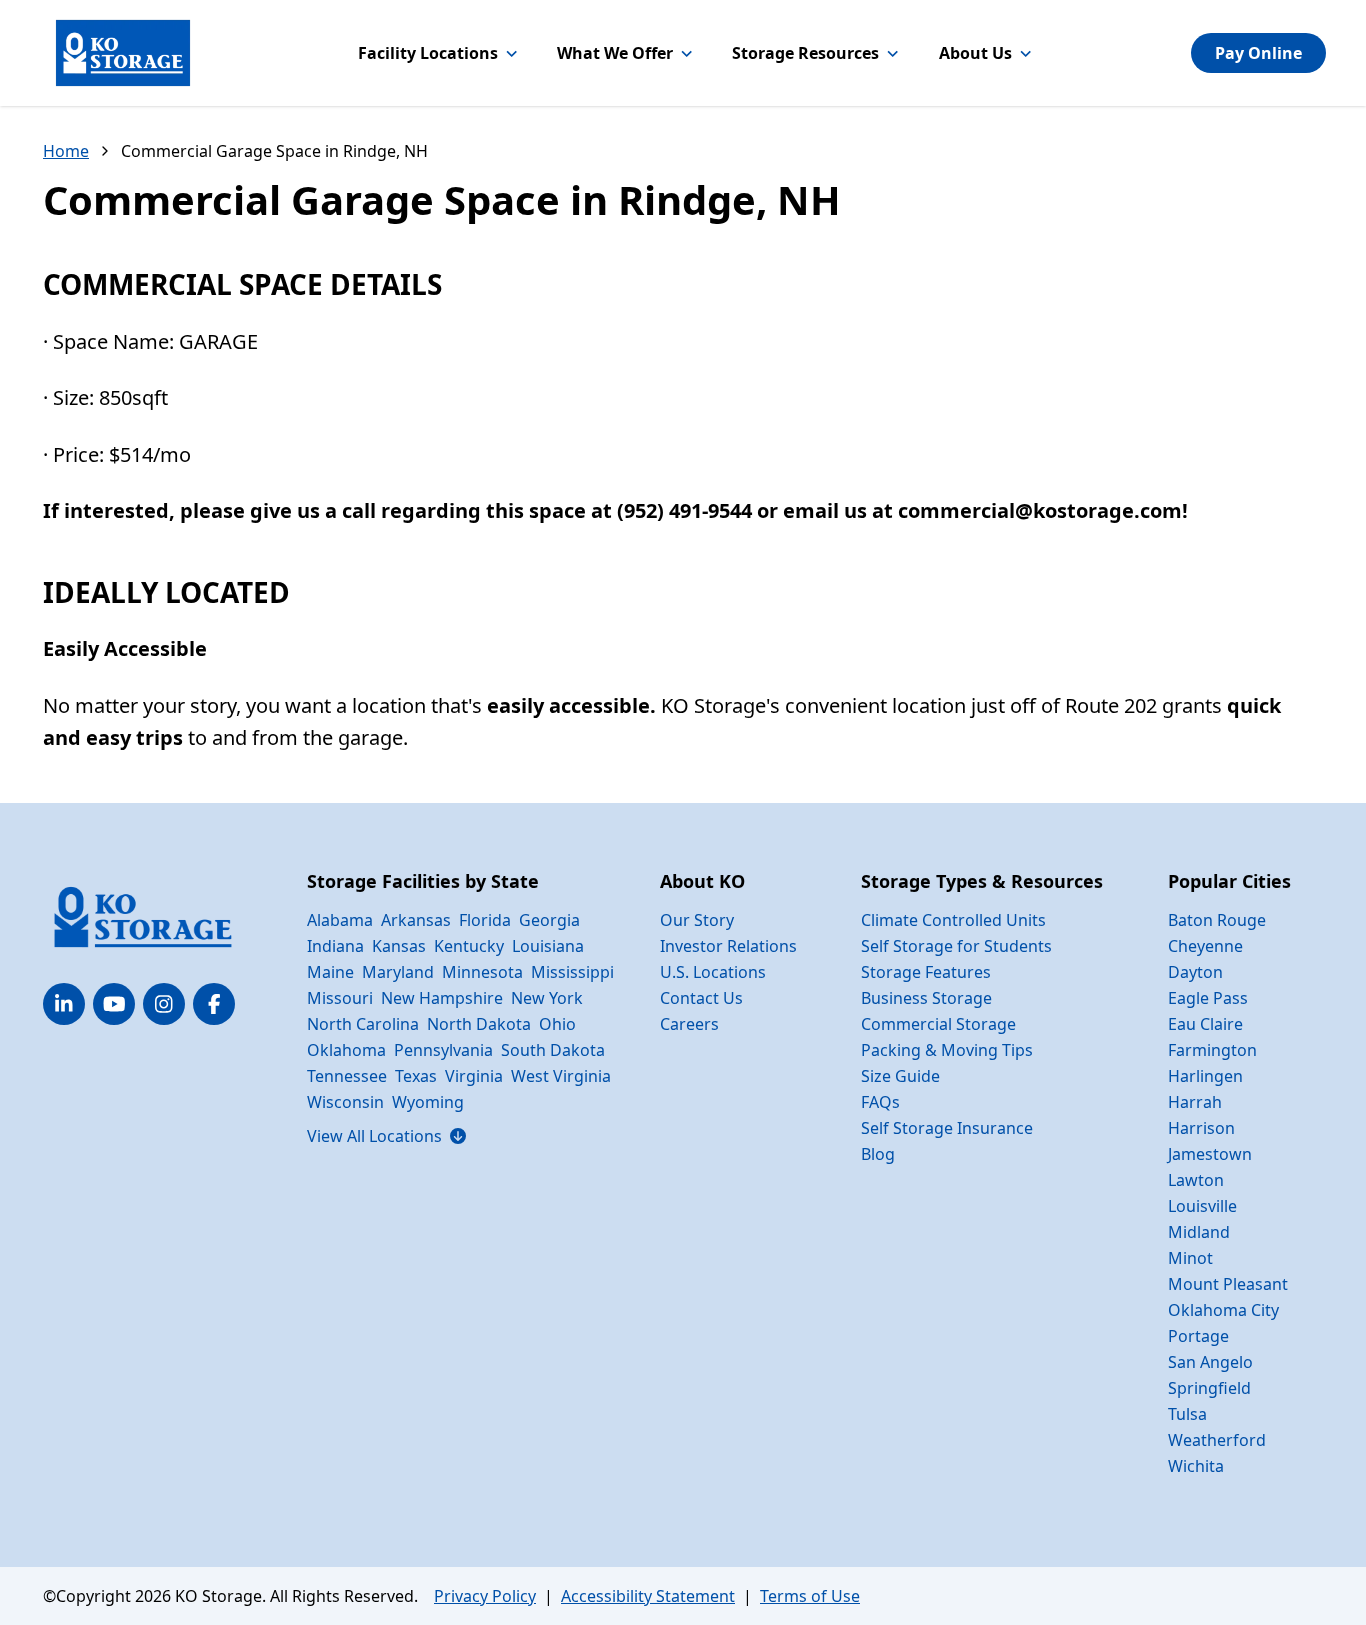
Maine (330, 972)
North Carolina (363, 1024)
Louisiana (548, 946)
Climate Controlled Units (953, 920)
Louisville (1202, 1206)
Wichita (1196, 1466)
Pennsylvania (443, 1050)
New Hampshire (442, 998)
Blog (878, 1154)
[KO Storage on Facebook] (214, 1004)
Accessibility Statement (648, 1596)
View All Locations (386, 1136)
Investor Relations (728, 946)
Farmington (1212, 1050)
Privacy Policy (485, 1596)
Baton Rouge (1217, 920)
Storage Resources (805, 53)
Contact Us (701, 998)
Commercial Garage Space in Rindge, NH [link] (274, 151)
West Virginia (561, 1076)
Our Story (697, 920)
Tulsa (1187, 1414)
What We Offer (615, 53)
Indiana (335, 946)
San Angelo (1210, 1362)
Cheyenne (1205, 946)
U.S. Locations (713, 972)
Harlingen (1205, 1076)
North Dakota (479, 1024)
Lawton (1196, 1180)
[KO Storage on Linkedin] (64, 1004)
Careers (689, 1024)
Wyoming (428, 1102)
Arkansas (416, 920)
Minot (1190, 1258)
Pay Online (1258, 53)
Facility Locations (428, 53)
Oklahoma (346, 1050)
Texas (416, 1076)
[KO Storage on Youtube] (114, 1004)
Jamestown (1210, 1154)
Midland (1199, 1232)
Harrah (1195, 1102)
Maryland (398, 972)
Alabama (340, 920)
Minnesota (482, 972)
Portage (1198, 1336)
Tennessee (347, 1076)
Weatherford (1217, 1440)
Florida (485, 920)
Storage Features (926, 972)
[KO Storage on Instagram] (164, 1004)
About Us (975, 53)
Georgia (549, 920)
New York (547, 998)
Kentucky (469, 946)
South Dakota (553, 1050)
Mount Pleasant (1228, 1284)
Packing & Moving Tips (947, 1050)
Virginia (474, 1076)
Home (66, 151)
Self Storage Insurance (947, 1128)
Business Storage (926, 998)
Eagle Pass (1208, 998)
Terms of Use (810, 1596)
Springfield (1209, 1388)
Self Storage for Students (956, 946)
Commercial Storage (938, 1024)
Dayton (1195, 972)
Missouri (340, 998)
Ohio (557, 1024)
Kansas (399, 946)
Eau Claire (1205, 1024)
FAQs (880, 1102)
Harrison (1201, 1128)
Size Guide (900, 1076)
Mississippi (572, 972)
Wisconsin (345, 1102)
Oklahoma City (1223, 1310)
